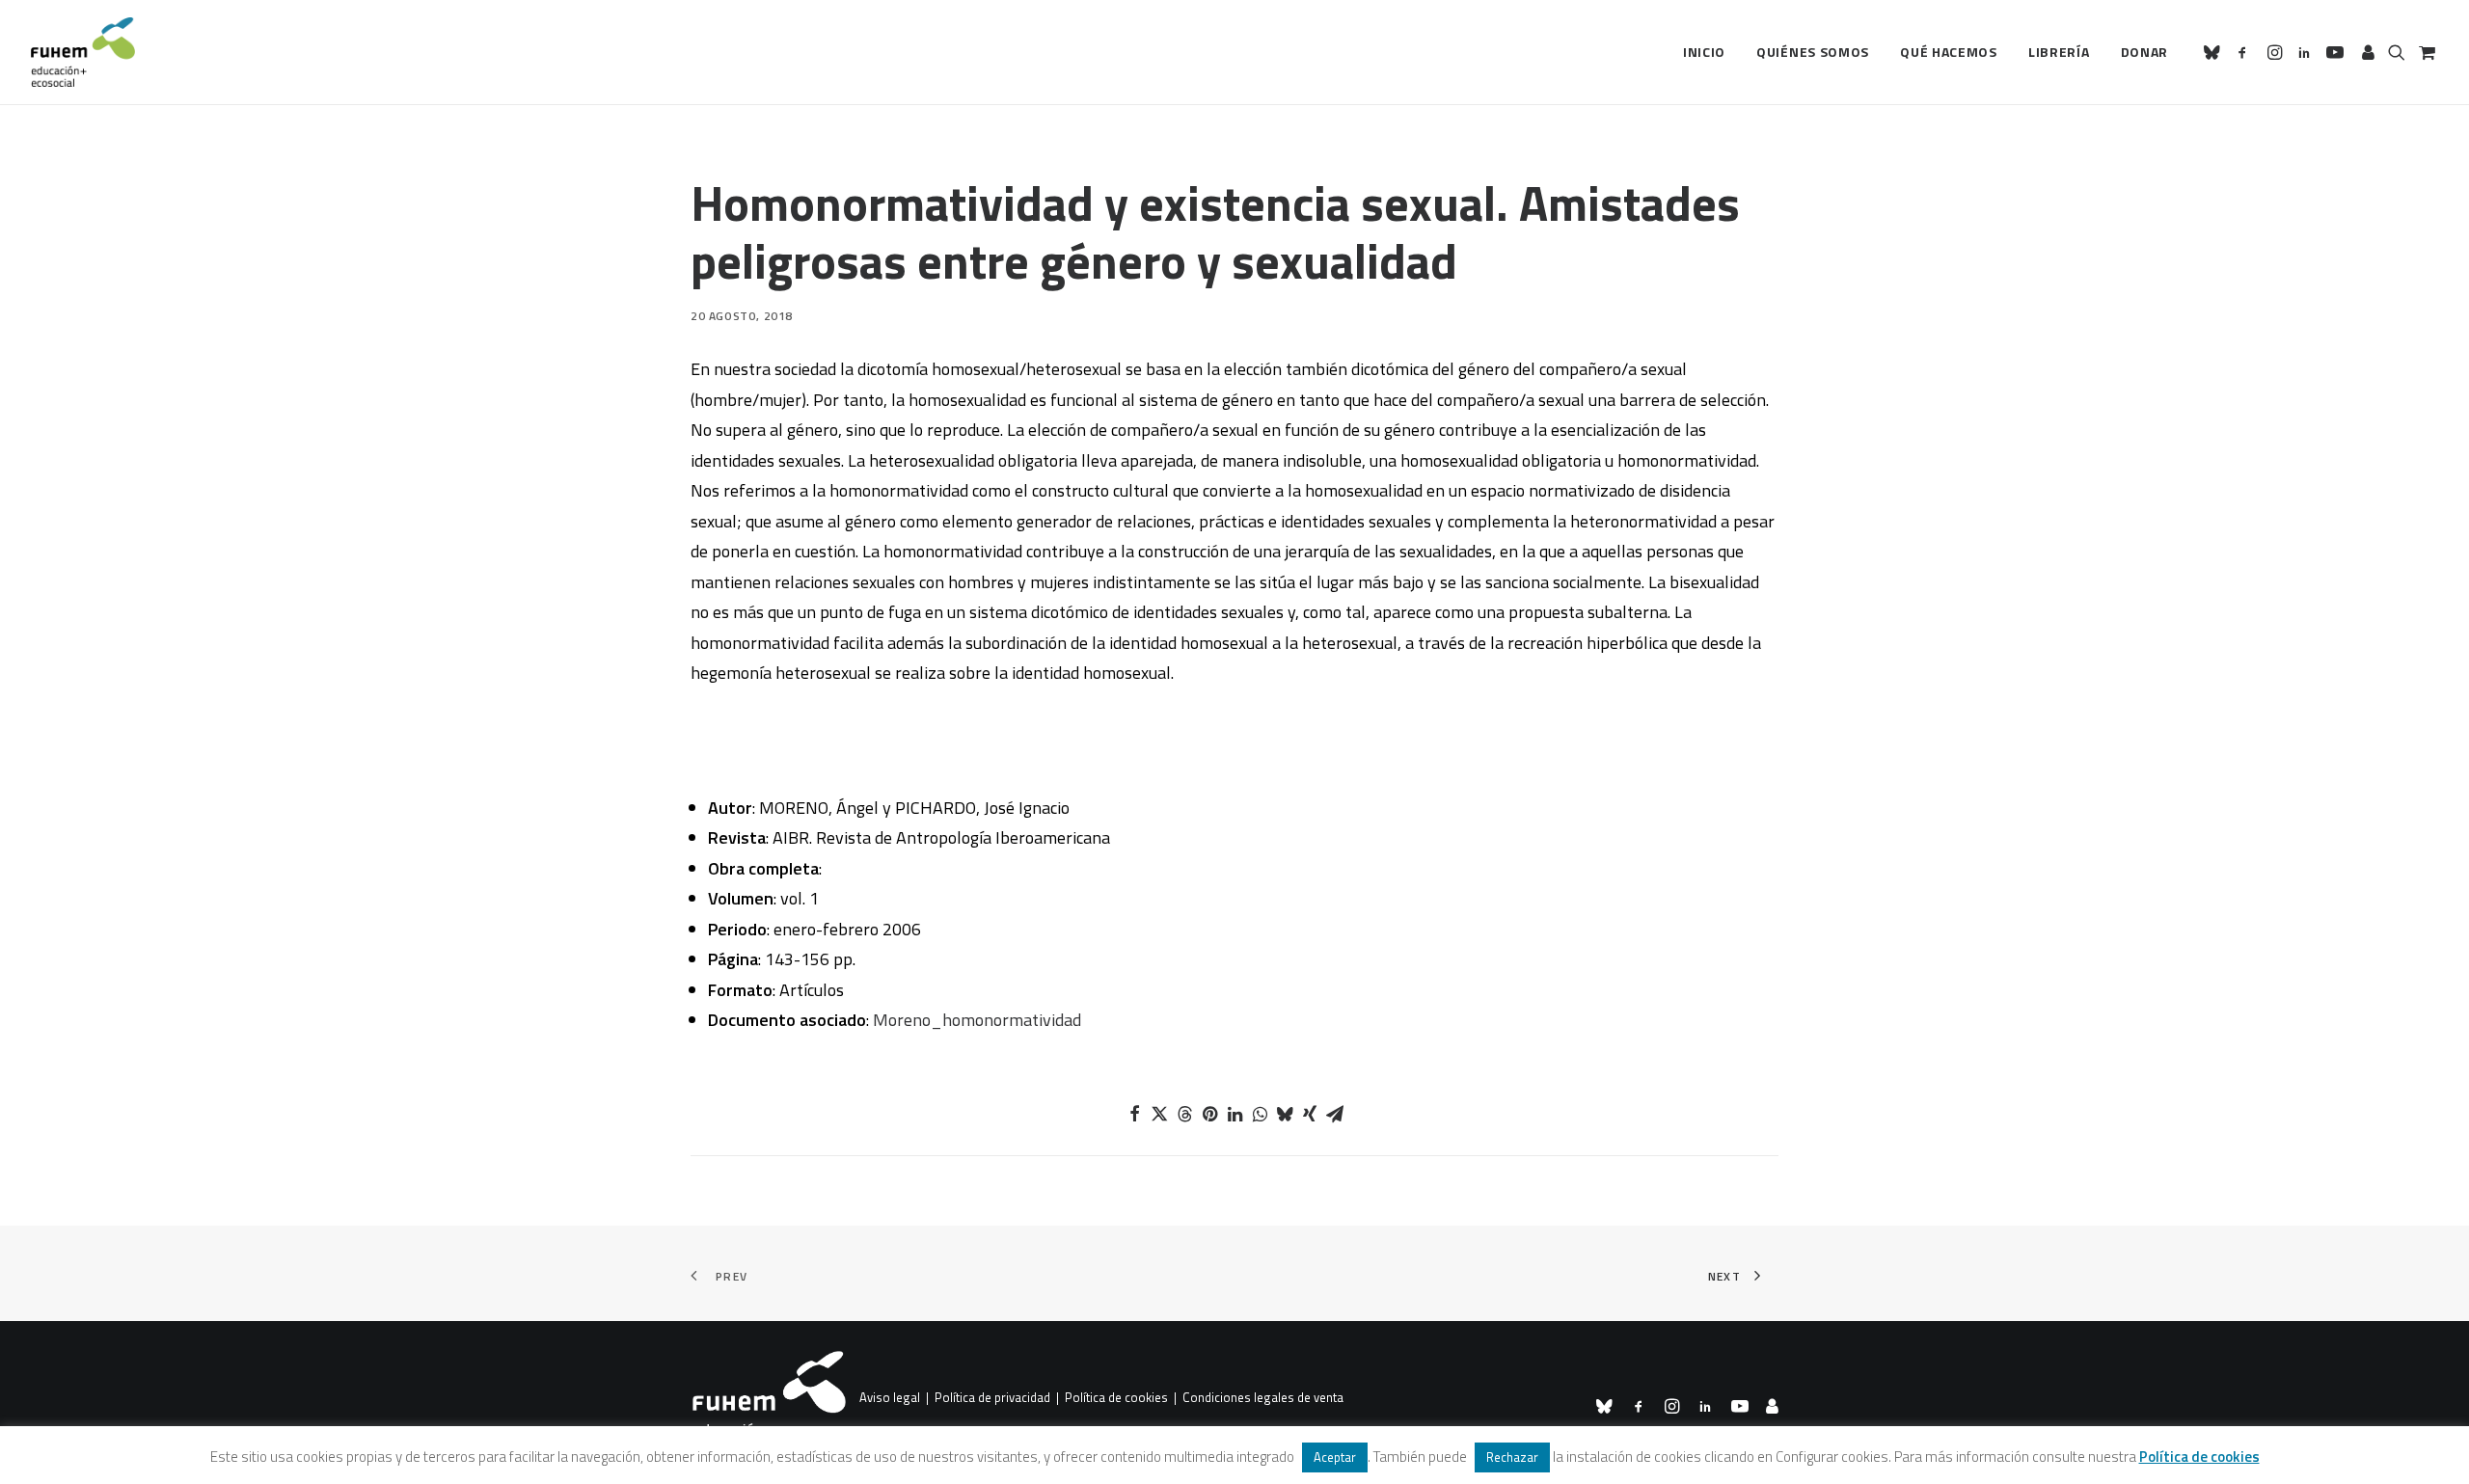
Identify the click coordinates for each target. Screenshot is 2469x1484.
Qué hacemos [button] (1949, 52)
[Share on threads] (1184, 1114)
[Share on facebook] (1134, 1114)
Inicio (1704, 52)
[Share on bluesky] (1285, 1114)
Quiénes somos (1813, 52)
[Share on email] (1335, 1114)
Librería (2059, 52)
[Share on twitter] (1159, 1114)
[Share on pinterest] (1209, 1114)
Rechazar (1512, 1457)
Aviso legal (890, 1398)
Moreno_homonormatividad (977, 1020)
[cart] (2425, 52)
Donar (2145, 52)
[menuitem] (1704, 52)
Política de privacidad (992, 1398)
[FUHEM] (83, 52)
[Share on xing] (1310, 1114)
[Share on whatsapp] (1260, 1114)
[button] (2215, 52)
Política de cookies (1116, 1398)
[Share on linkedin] (1234, 1114)
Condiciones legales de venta (1263, 1398)
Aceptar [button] (1335, 1457)
